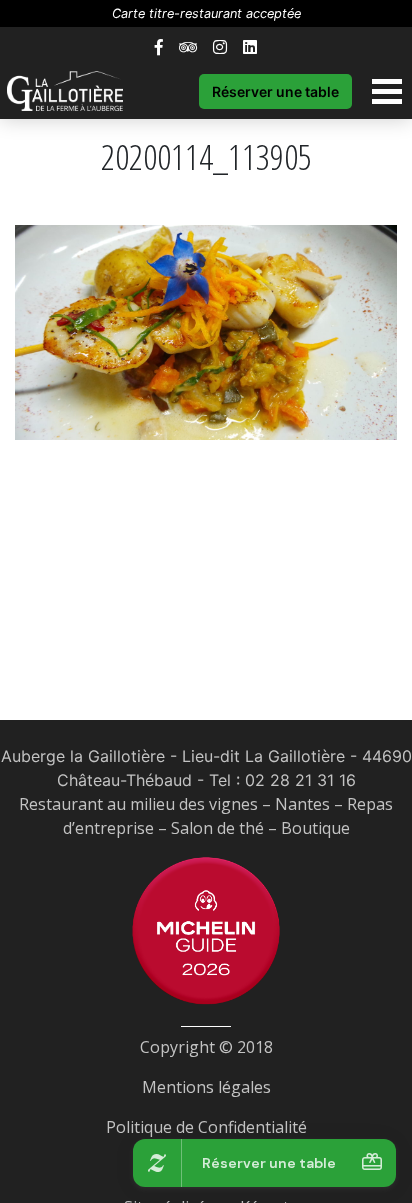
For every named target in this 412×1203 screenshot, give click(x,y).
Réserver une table (275, 91)
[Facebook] (159, 47)
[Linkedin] (250, 47)
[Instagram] (220, 47)
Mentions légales (206, 1087)
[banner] (75, 91)
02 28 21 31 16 (300, 780)
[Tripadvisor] (188, 47)
